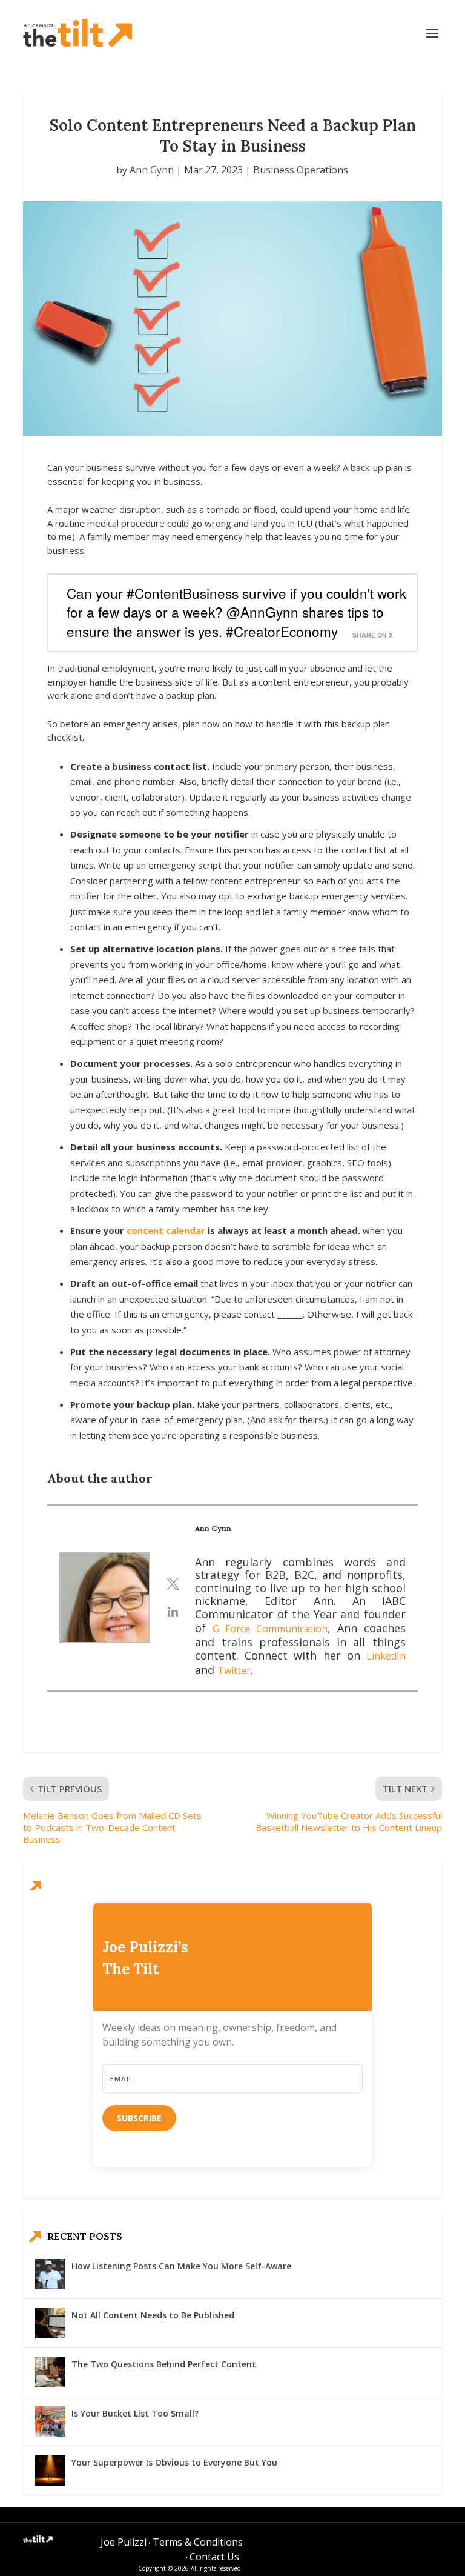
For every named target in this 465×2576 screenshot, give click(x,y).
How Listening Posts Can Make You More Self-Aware (181, 2266)
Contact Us (214, 2557)
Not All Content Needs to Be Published (153, 2315)
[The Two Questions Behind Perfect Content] (50, 2372)
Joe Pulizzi (124, 2542)
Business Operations (301, 170)
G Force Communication (270, 1629)
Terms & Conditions (198, 2542)
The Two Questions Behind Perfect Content (164, 2364)
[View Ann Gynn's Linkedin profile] (173, 1612)
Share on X (373, 635)
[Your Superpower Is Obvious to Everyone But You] (50, 2471)
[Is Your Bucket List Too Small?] (50, 2421)
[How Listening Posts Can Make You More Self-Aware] (50, 2274)
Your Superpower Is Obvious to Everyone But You (174, 2462)
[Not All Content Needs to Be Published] (50, 2323)
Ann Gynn (152, 170)
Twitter (234, 1670)
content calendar (166, 1230)
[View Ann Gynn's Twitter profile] (173, 1584)
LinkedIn (386, 1656)
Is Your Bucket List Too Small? (135, 2413)
